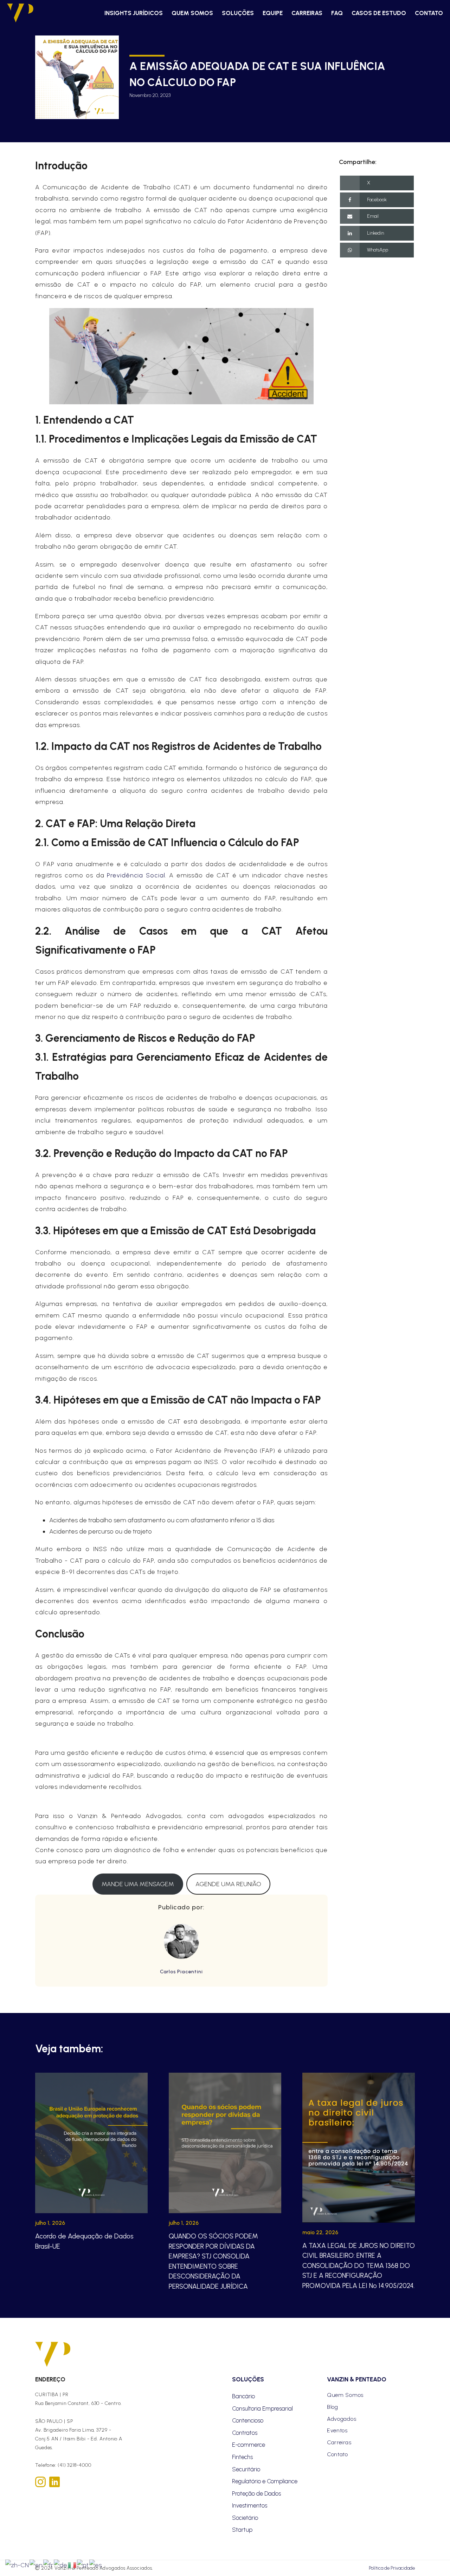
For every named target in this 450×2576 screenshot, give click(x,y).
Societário (245, 2518)
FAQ (337, 13)
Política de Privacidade (392, 2568)
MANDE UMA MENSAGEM (138, 1884)
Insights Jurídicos (134, 13)
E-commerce (249, 2445)
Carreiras (307, 13)
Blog (333, 2407)
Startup (242, 2530)
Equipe (273, 13)
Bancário (243, 2396)
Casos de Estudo (379, 13)
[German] (61, 2564)
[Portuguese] (83, 2564)
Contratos (245, 2433)
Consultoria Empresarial (262, 2408)
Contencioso (248, 2420)
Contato (429, 13)
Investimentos (250, 2505)
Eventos (337, 2430)
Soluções (238, 13)
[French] (49, 2564)
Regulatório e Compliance (265, 2481)
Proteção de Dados (256, 2493)
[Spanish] (96, 2564)
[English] (36, 2564)
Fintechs (242, 2457)
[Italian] (72, 2564)
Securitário (246, 2469)
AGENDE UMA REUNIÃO (228, 1884)
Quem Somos (192, 13)
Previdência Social (136, 875)
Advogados (342, 2419)
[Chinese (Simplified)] (17, 2564)
